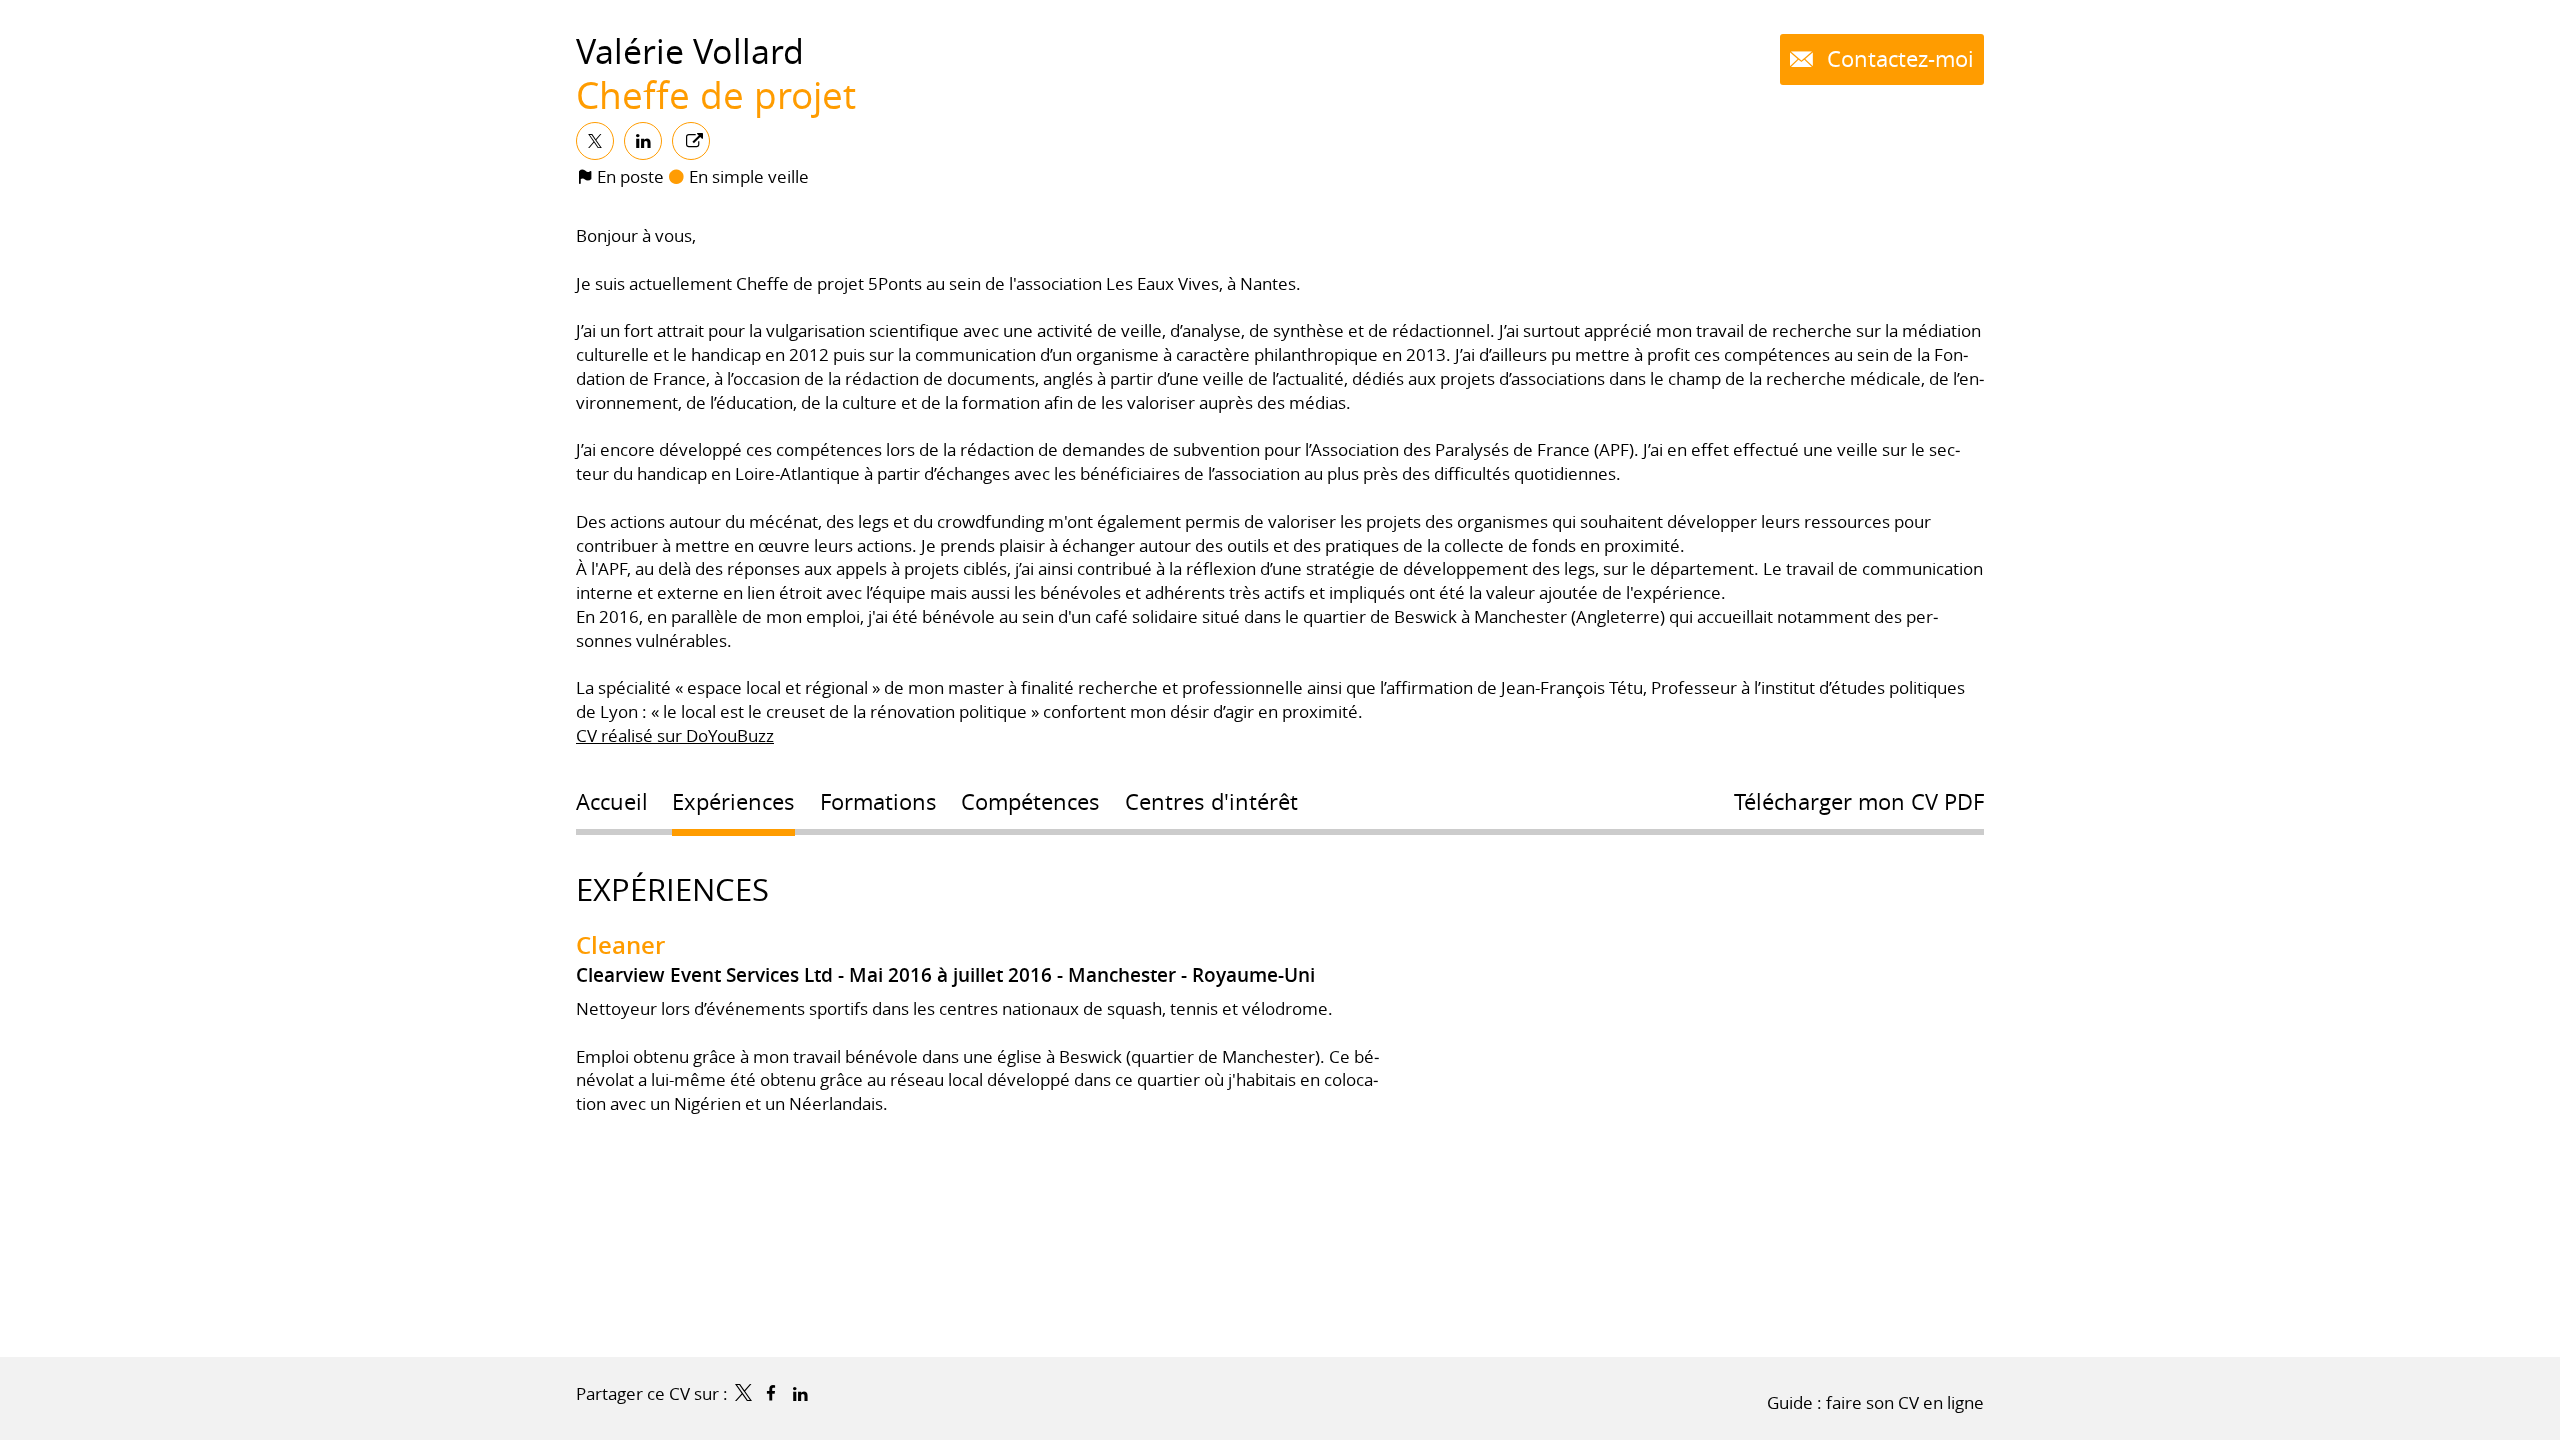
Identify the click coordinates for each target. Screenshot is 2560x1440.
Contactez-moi (1897, 58)
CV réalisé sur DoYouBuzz (675, 735)
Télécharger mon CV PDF (1859, 801)
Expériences (672, 889)
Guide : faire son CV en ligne (1875, 1402)
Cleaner (620, 945)
